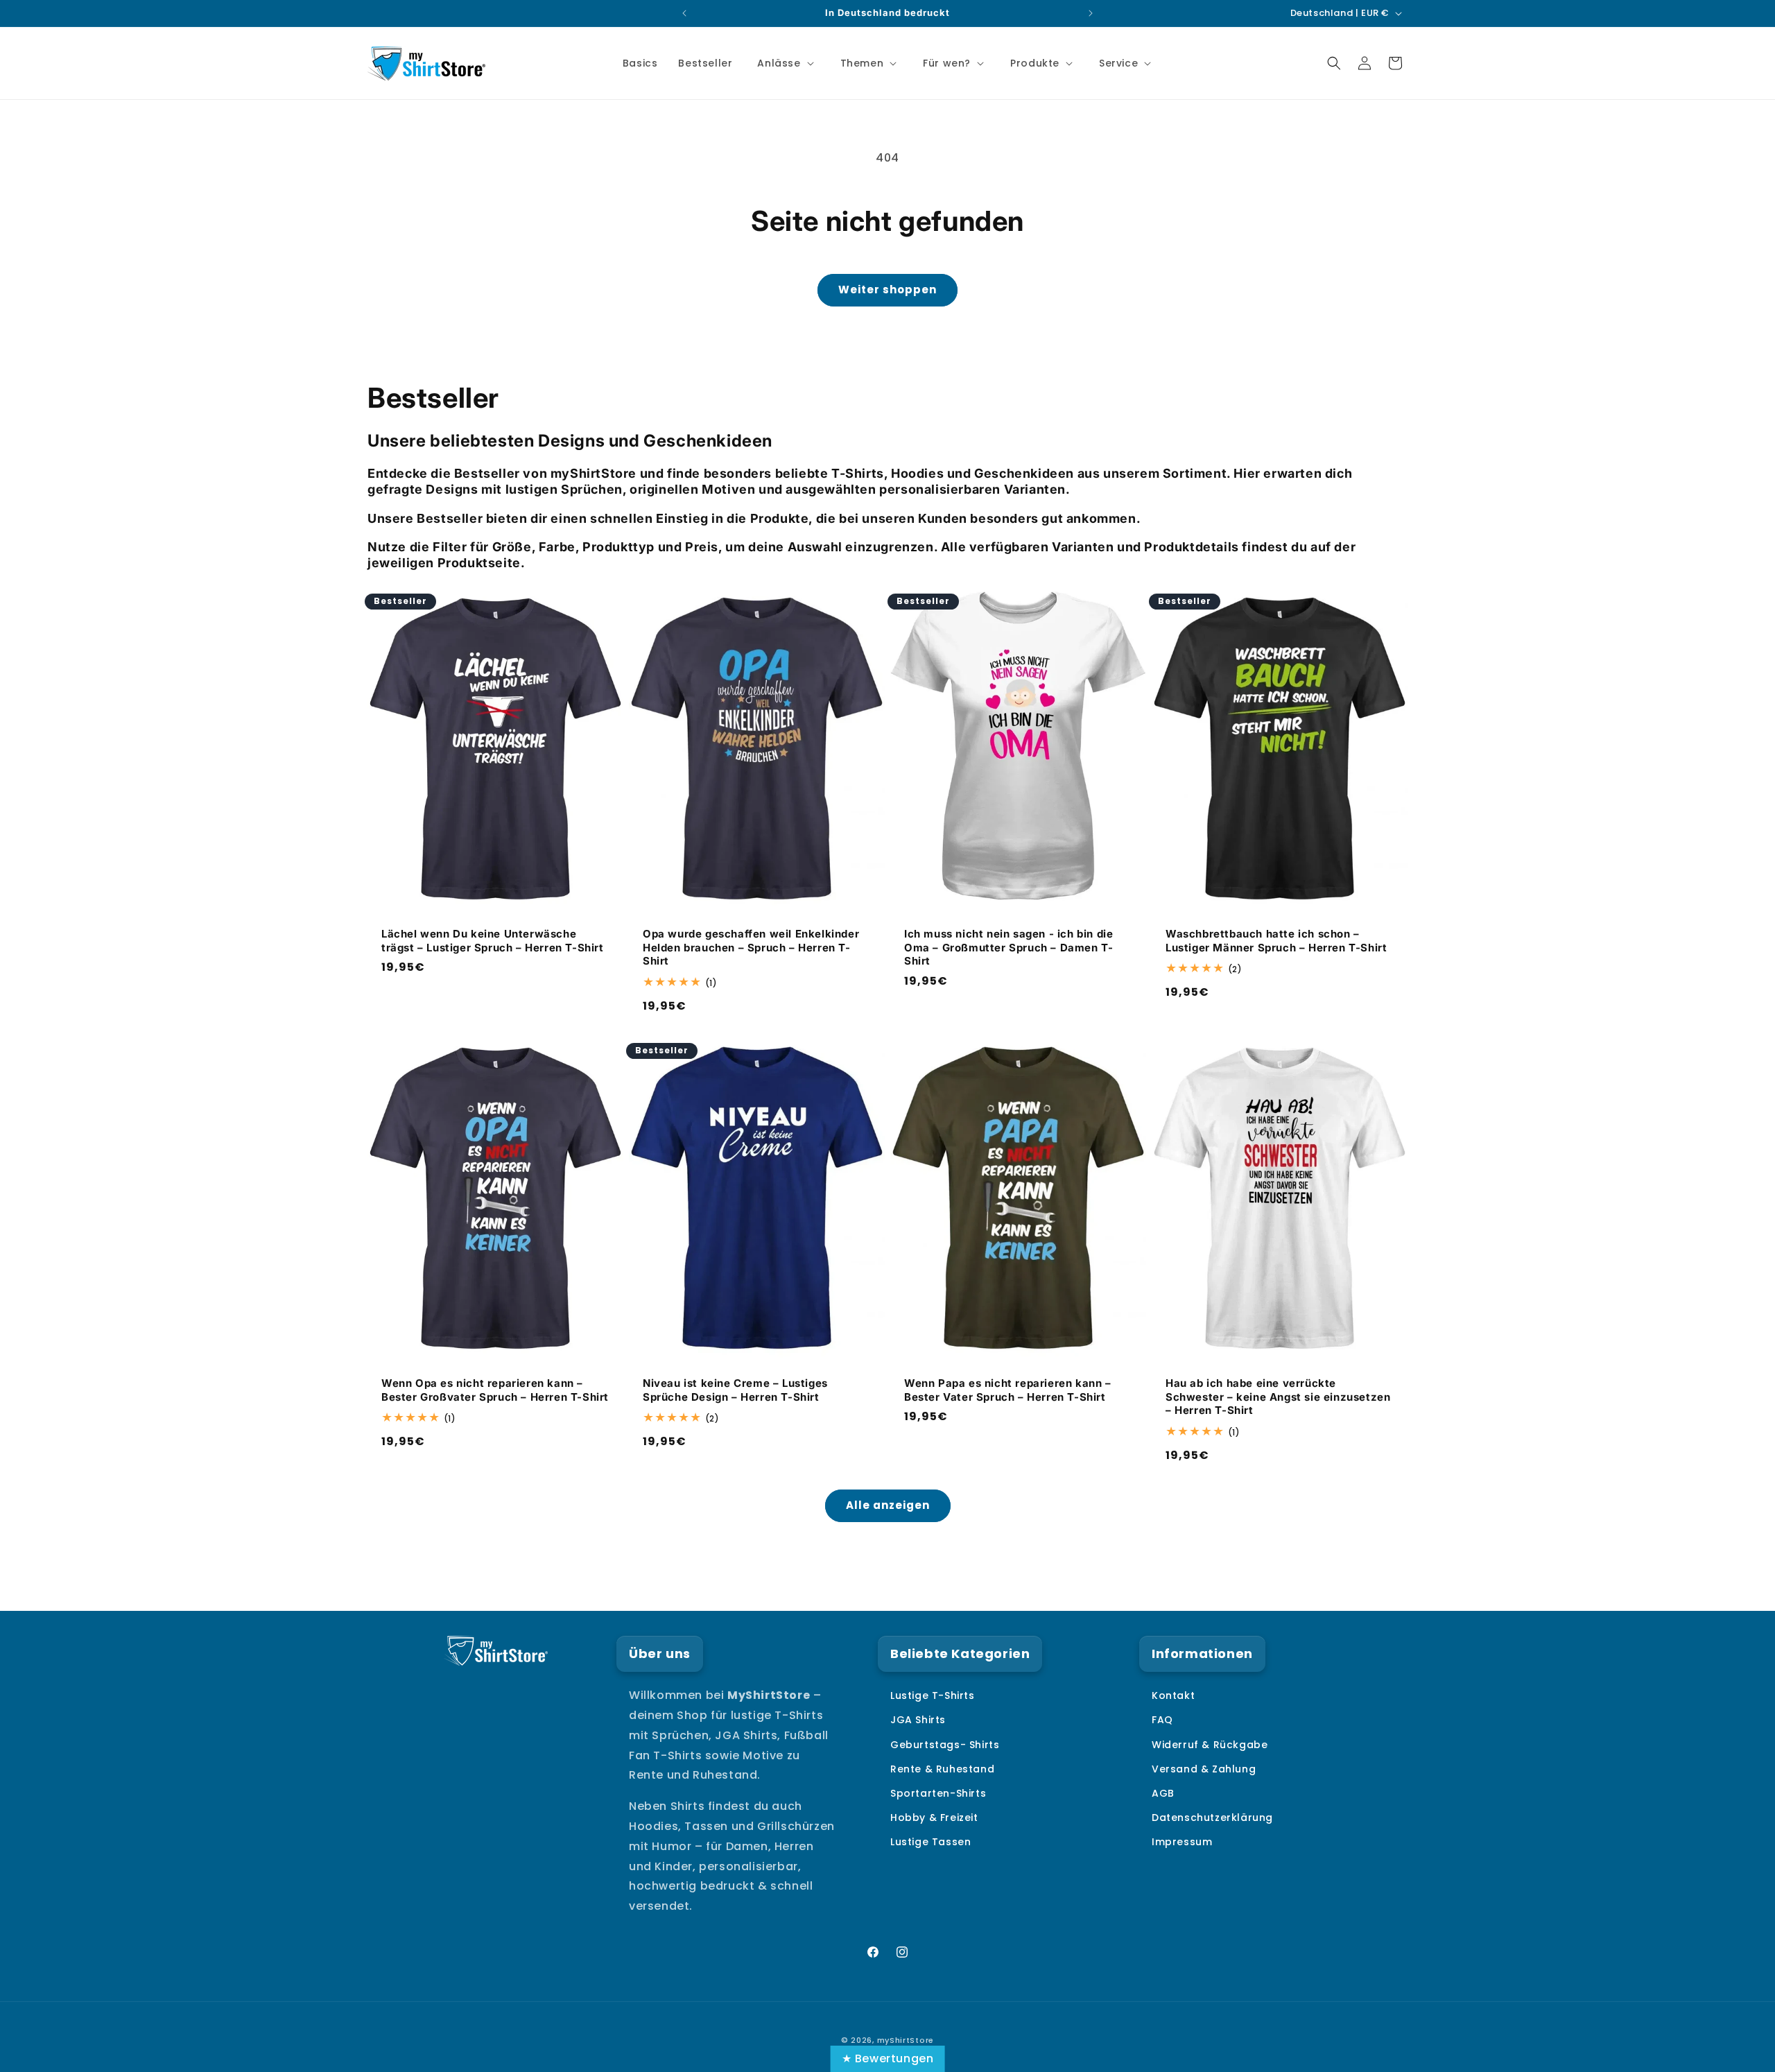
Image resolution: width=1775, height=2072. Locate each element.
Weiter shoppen (887, 290)
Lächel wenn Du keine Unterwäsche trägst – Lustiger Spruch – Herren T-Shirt (493, 941)
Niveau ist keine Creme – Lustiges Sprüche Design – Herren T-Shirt (735, 1391)
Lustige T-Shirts (933, 1695)
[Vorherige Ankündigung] (684, 13)
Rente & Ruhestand (942, 1769)
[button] (784, 63)
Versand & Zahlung (1204, 1769)
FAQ (1162, 1720)
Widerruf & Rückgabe (1210, 1745)
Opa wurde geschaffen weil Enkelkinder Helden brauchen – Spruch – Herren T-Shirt (751, 947)
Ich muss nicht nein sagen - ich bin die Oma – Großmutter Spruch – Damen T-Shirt (1008, 947)
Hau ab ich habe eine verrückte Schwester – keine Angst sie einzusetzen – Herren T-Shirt (1278, 1397)
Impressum (1182, 1842)
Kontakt (1173, 1695)
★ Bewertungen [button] (888, 2058)
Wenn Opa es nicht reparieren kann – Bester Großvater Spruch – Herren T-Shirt (495, 1391)
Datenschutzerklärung (1212, 1818)
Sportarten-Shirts (938, 1793)
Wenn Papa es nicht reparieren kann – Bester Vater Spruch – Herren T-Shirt (1008, 1391)
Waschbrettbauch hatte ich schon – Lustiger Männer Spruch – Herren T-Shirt (1276, 941)
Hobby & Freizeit (934, 1818)
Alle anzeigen (888, 1505)
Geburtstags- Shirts (945, 1745)
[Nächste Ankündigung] (1091, 13)
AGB (1163, 1793)
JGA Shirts (918, 1720)
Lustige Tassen (930, 1842)
